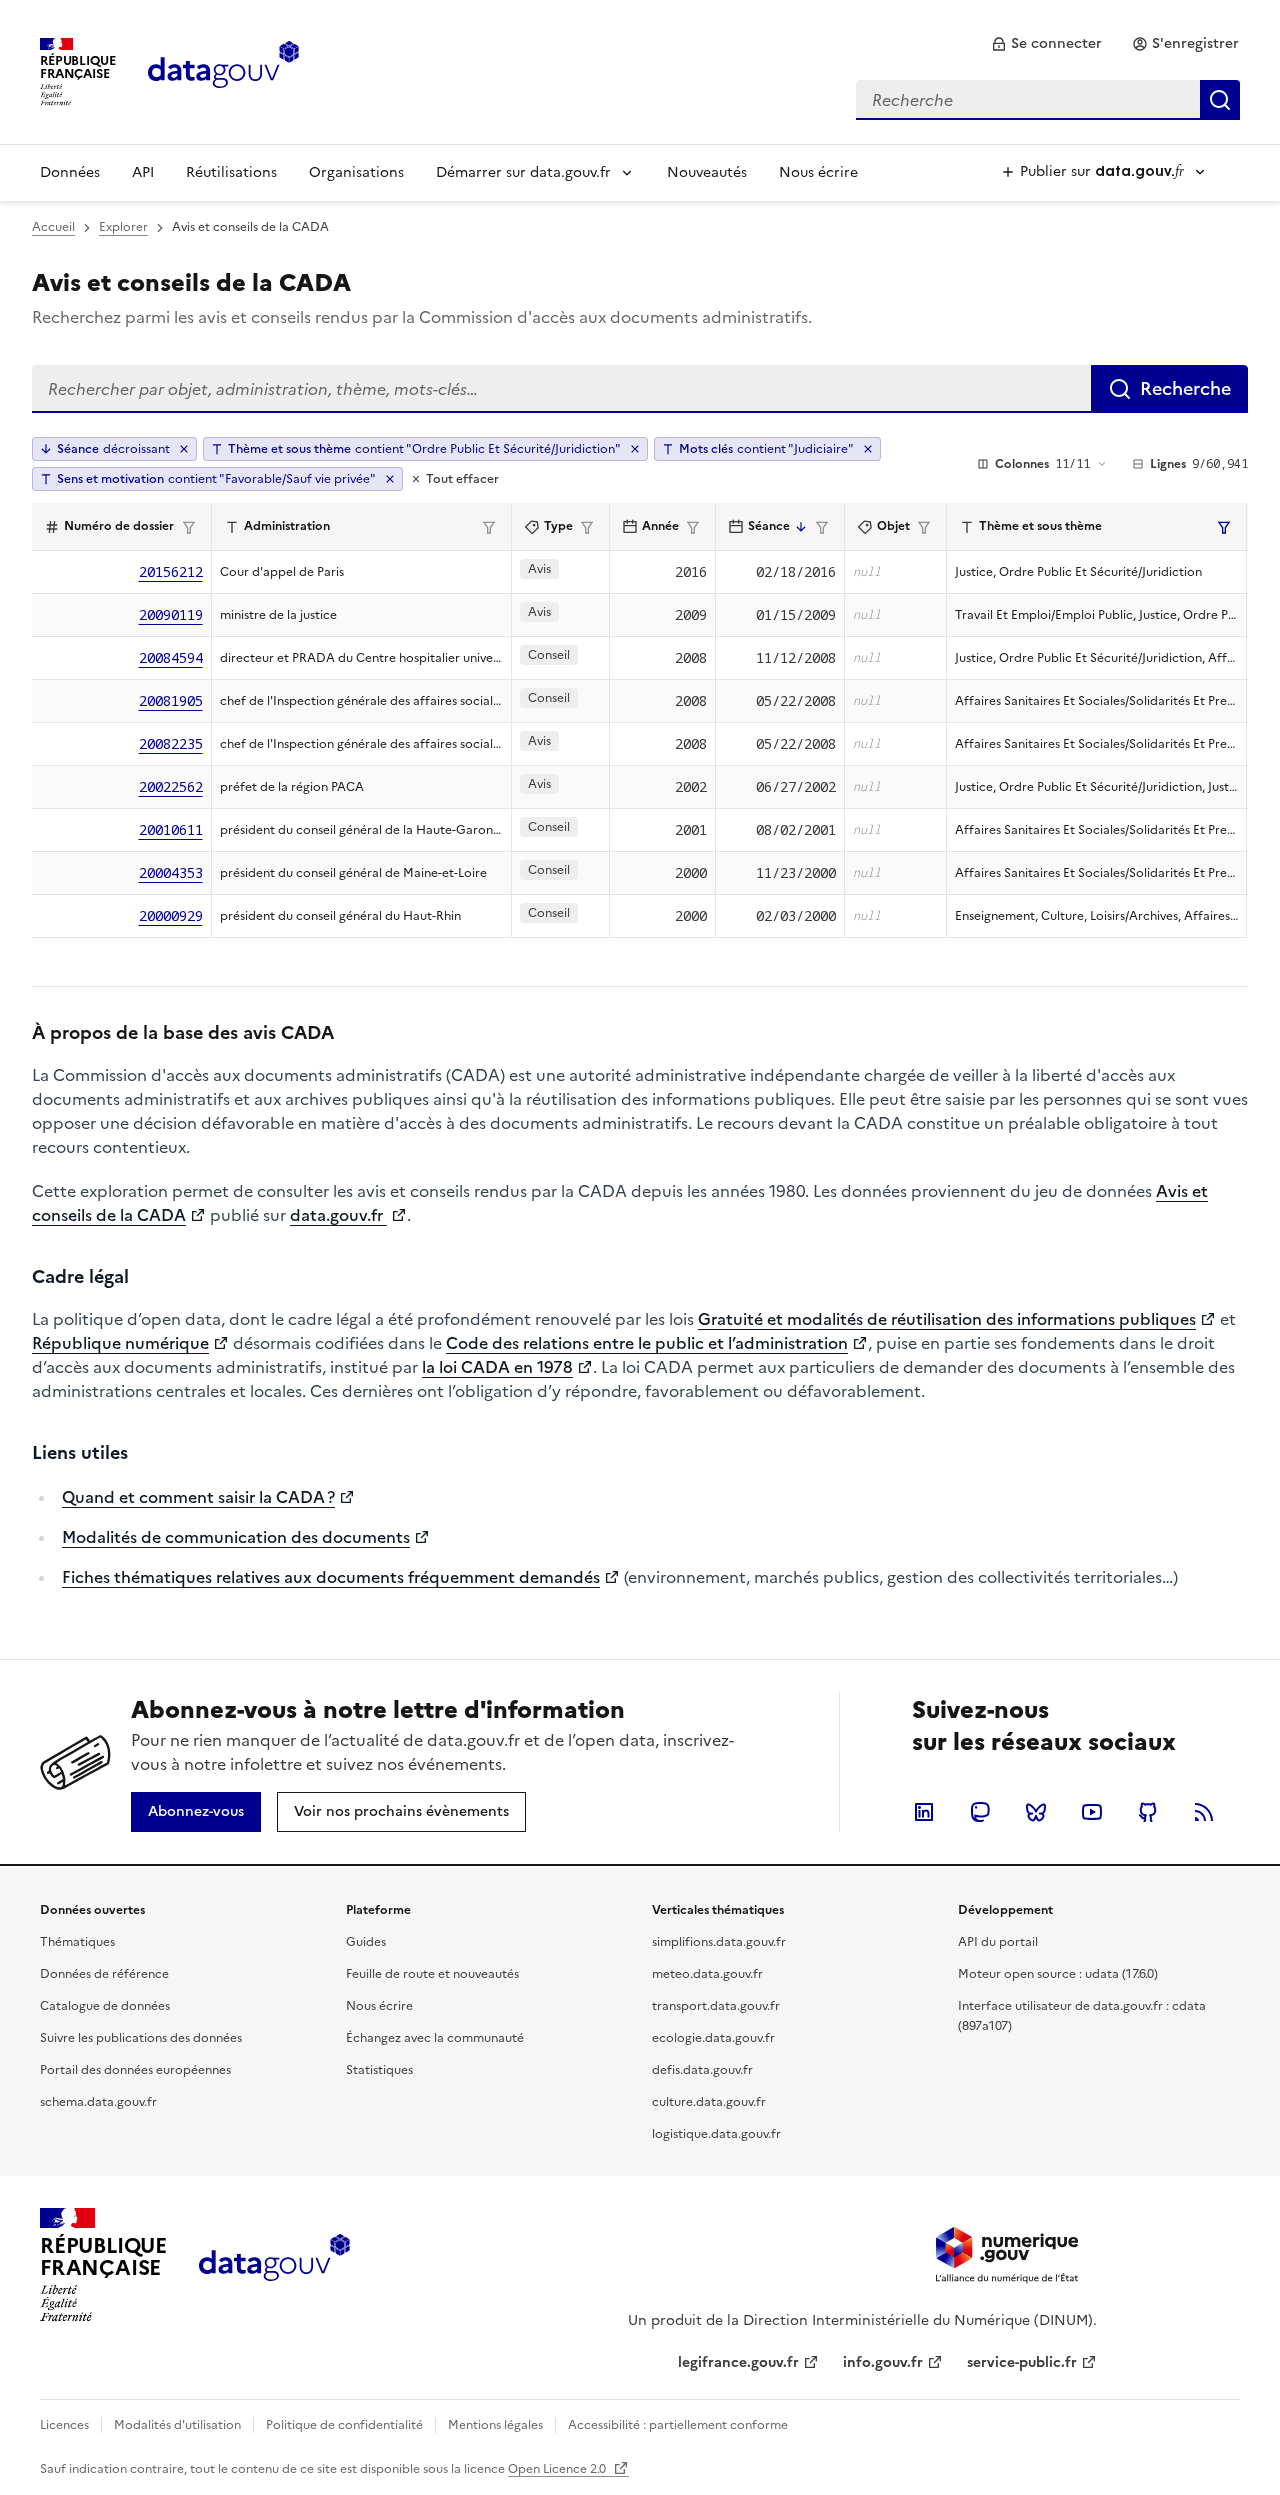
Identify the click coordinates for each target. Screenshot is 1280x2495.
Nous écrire (818, 172)
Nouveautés (707, 172)
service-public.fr (1022, 2362)
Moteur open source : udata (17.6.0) (1058, 1974)
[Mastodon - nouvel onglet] (980, 1812)
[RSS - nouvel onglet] (1204, 1812)
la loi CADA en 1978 (497, 1367)
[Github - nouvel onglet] (1148, 1812)
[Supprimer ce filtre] (635, 449)
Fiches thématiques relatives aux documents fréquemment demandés (331, 1577)
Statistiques (379, 2070)
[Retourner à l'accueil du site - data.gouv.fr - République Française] (274, 2265)
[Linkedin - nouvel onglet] (924, 1812)
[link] (1046, 44)
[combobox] (1048, 100)
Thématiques (77, 1942)
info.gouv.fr (883, 2362)
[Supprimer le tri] (184, 449)
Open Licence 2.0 (558, 2469)
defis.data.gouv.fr (702, 2070)
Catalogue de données (105, 2006)
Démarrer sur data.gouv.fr (523, 172)
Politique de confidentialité (344, 2425)
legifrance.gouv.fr (738, 2362)
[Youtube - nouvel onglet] (1092, 1812)
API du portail (998, 1942)
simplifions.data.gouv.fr (719, 1942)
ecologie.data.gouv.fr (713, 2038)
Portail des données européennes (135, 2070)
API (143, 172)
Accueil (53, 227)
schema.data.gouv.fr (98, 2102)
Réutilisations (231, 172)
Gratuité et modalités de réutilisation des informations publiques (947, 1319)
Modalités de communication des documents (236, 1537)
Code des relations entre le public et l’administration (647, 1343)
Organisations (356, 172)
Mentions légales (495, 2425)
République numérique (120, 1343)
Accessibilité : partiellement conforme (678, 2425)
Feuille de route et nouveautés (432, 1974)
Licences (64, 2425)
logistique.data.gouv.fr (716, 2134)
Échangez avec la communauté (435, 2038)
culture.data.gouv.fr (709, 2102)
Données (70, 172)
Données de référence (104, 1974)
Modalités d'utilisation (177, 2425)
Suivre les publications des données (141, 2038)
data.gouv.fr (338, 1215)
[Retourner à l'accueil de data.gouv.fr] (223, 70)
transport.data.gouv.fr (716, 2006)
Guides (366, 1942)
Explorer (123, 227)
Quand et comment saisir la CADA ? (198, 1497)
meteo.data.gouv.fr (707, 1974)
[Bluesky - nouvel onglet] (1036, 1812)
